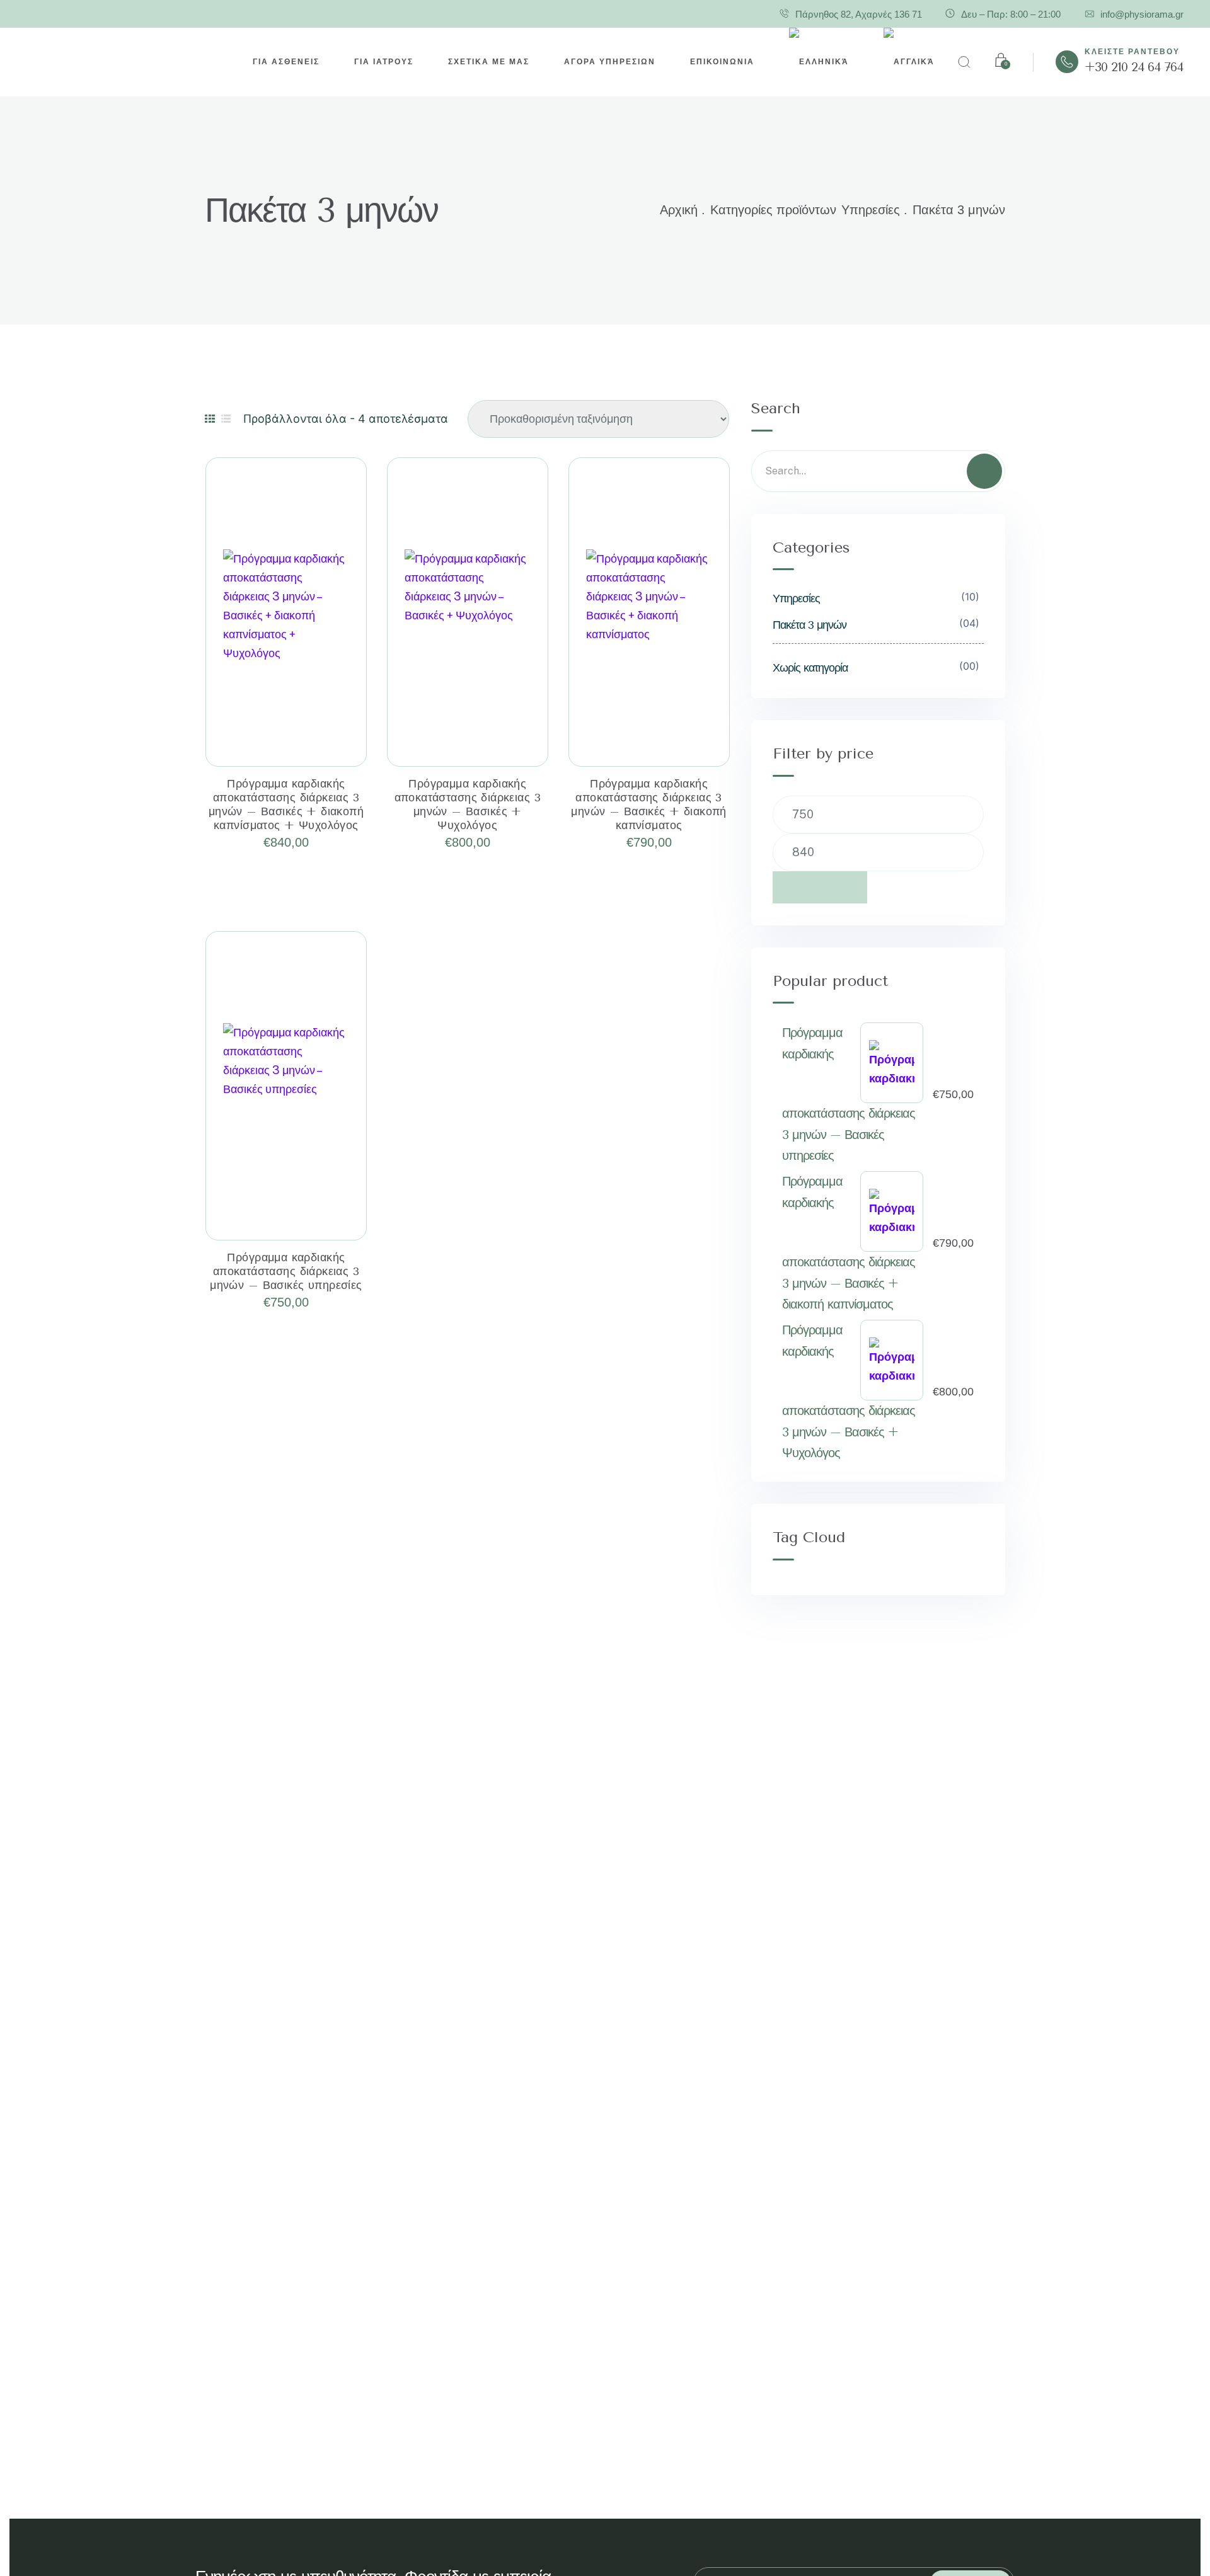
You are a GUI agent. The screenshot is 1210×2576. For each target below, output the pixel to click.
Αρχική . (683, 210)
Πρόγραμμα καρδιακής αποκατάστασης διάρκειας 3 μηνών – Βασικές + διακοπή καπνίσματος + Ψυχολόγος (286, 804)
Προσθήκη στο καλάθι (286, 738)
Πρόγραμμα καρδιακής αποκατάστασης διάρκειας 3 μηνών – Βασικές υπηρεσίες (286, 1271)
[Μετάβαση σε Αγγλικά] (909, 62)
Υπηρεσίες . (874, 210)
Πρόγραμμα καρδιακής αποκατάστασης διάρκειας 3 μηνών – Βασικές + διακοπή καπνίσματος (649, 804)
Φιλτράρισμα (820, 887)
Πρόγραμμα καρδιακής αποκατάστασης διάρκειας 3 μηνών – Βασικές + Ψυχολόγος (468, 804)
